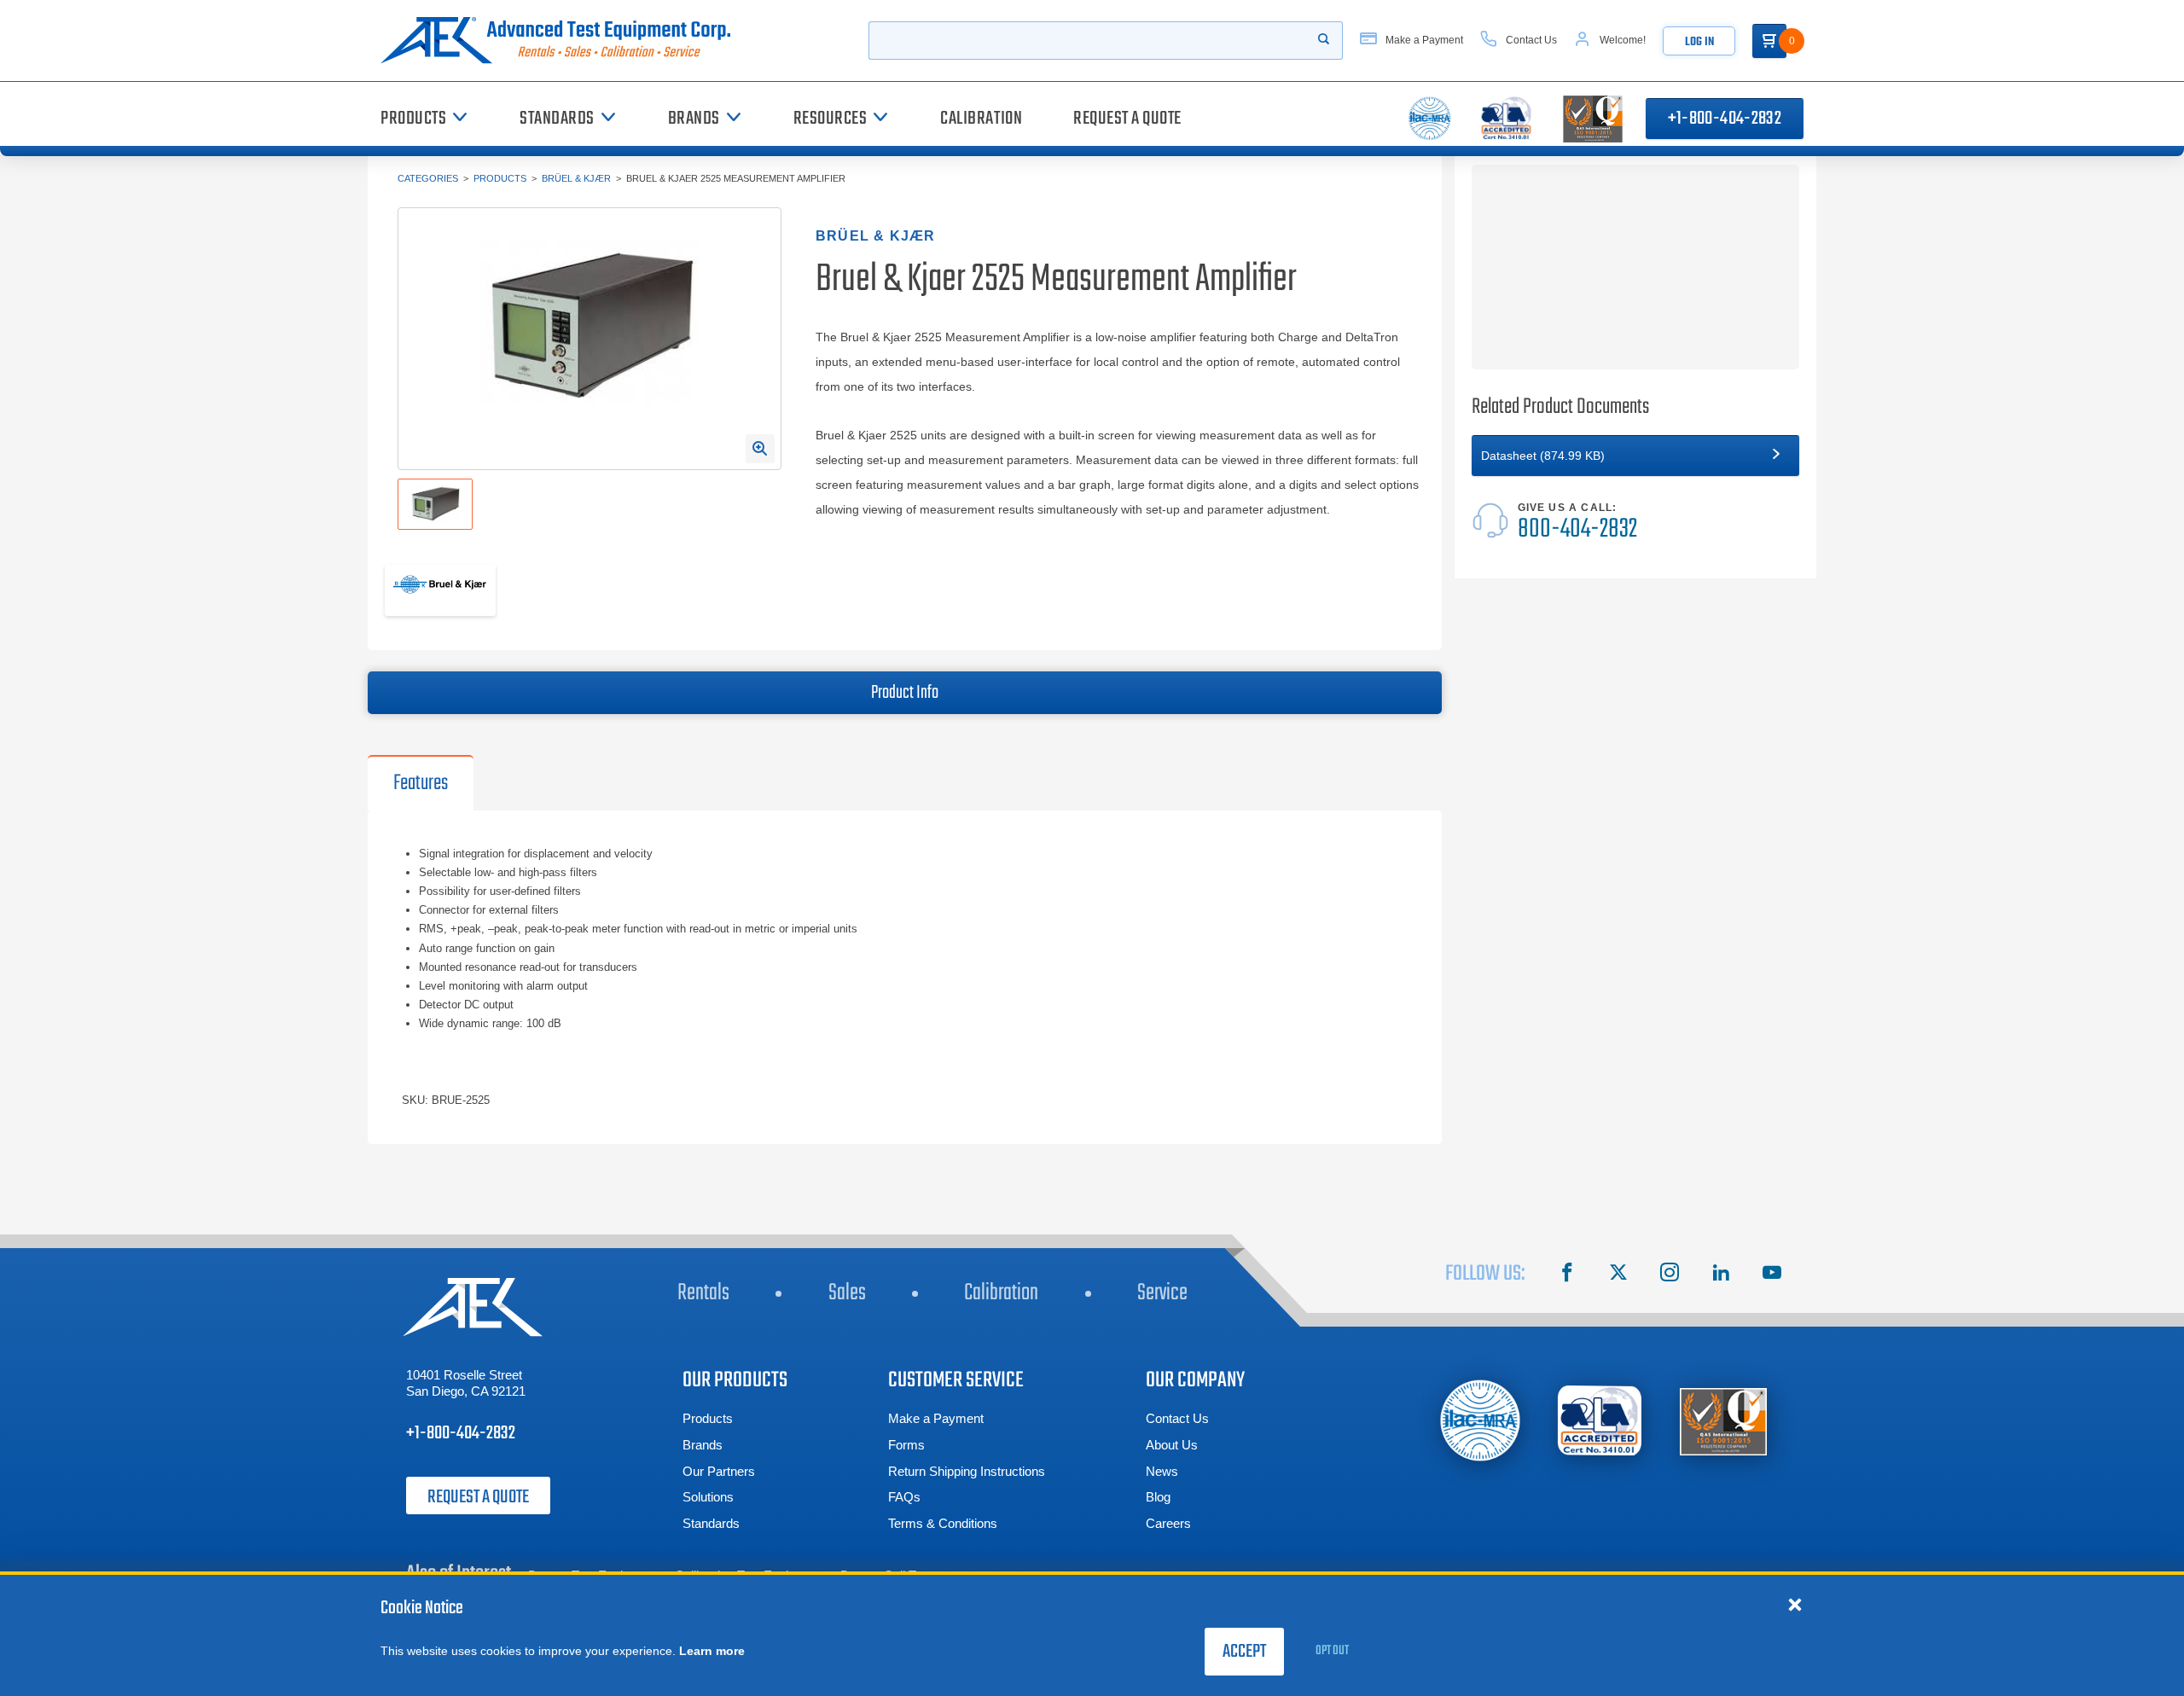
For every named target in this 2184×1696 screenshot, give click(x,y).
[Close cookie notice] (1795, 1604)
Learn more (712, 1651)
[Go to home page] (562, 41)
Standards (711, 1523)
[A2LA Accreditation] (1600, 1421)
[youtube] (1772, 1275)
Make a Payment (936, 1418)
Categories (428, 178)
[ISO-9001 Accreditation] (1723, 1421)
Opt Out (1332, 1651)
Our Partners (719, 1471)
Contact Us (1177, 1418)
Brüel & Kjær (576, 178)
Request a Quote (478, 1497)
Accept (1244, 1652)
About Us (1172, 1445)
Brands (703, 1445)
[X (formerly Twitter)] (1618, 1275)
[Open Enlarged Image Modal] (760, 449)
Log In (1699, 42)
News (1162, 1471)
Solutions (708, 1497)
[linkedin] (1721, 1275)
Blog (1158, 1497)
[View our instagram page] (1670, 1275)
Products (500, 178)
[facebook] (1567, 1275)
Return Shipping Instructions (967, 1471)
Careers (1168, 1523)
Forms (906, 1445)
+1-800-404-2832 (1725, 119)
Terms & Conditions (943, 1523)
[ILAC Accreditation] (1481, 1420)
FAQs (904, 1497)
